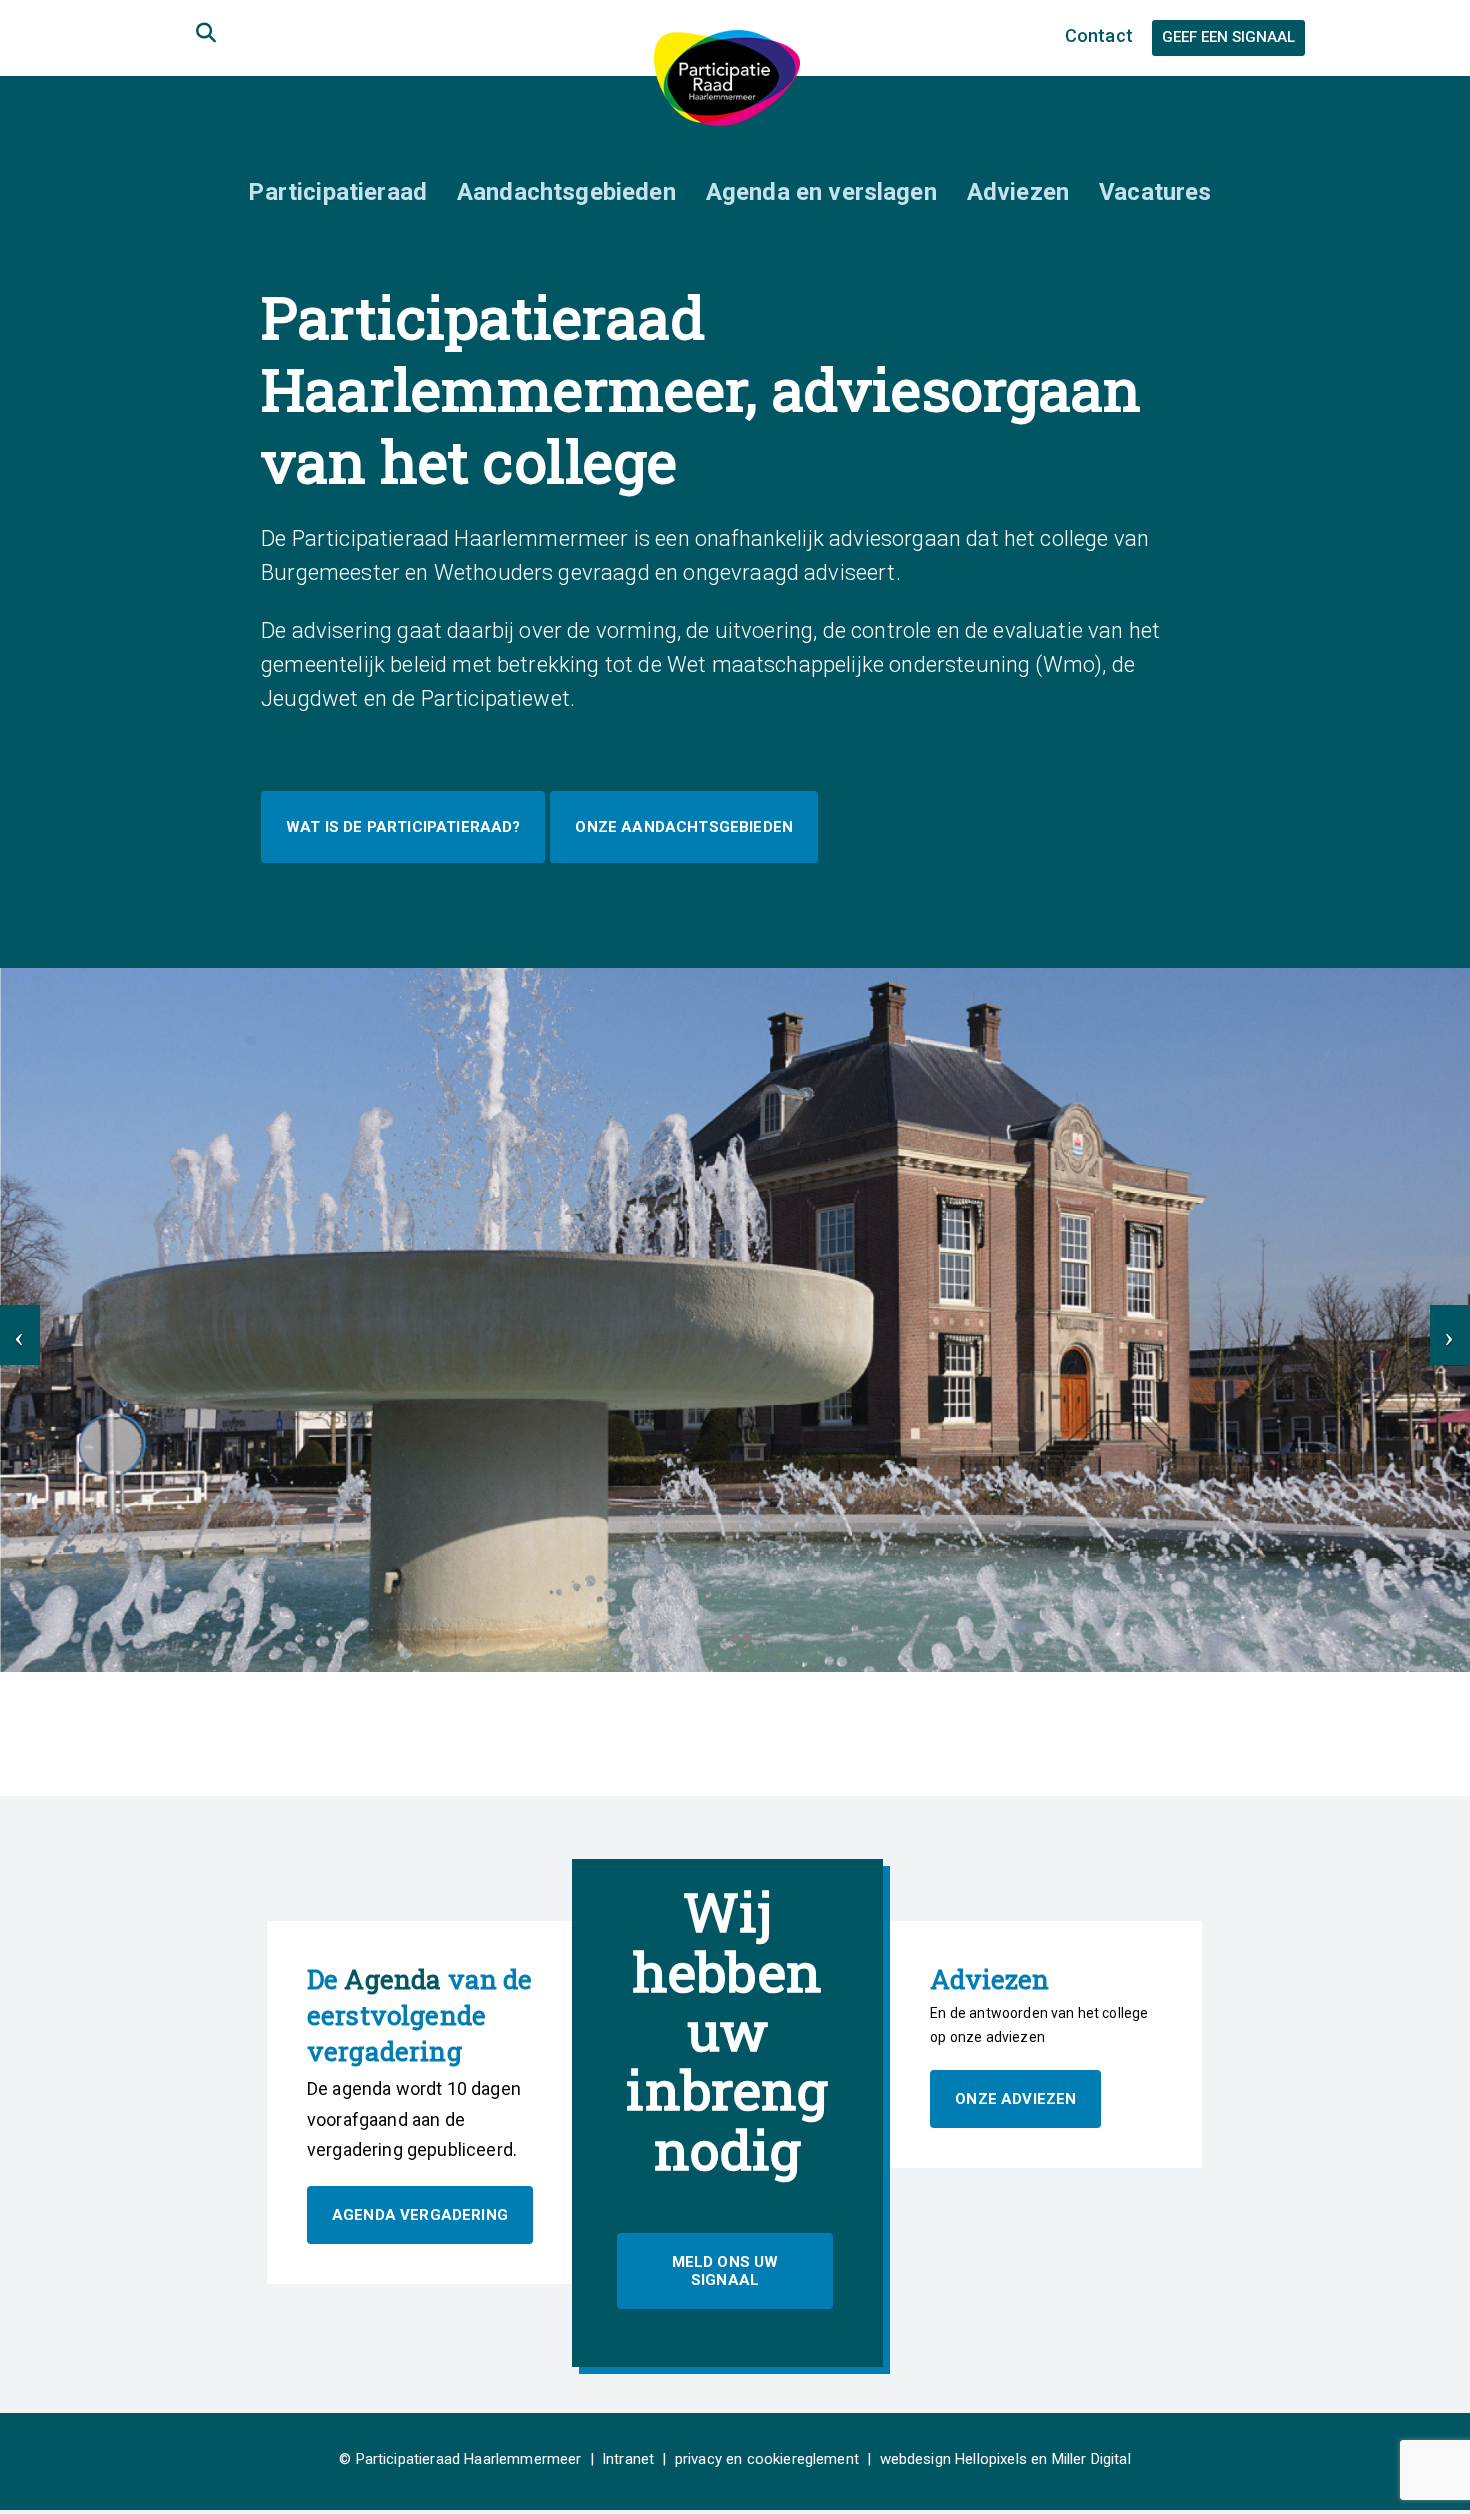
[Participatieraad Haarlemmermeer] (727, 76)
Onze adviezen (1015, 2099)
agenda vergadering (420, 2215)
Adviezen (1018, 192)
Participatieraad (337, 192)
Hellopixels (991, 2459)
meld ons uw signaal (725, 2271)
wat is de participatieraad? (403, 827)
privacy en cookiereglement (767, 2459)
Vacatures (1155, 192)
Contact (1099, 35)
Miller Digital (1091, 2459)
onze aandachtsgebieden (684, 827)
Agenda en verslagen (821, 192)
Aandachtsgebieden (566, 192)
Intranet (628, 2459)
